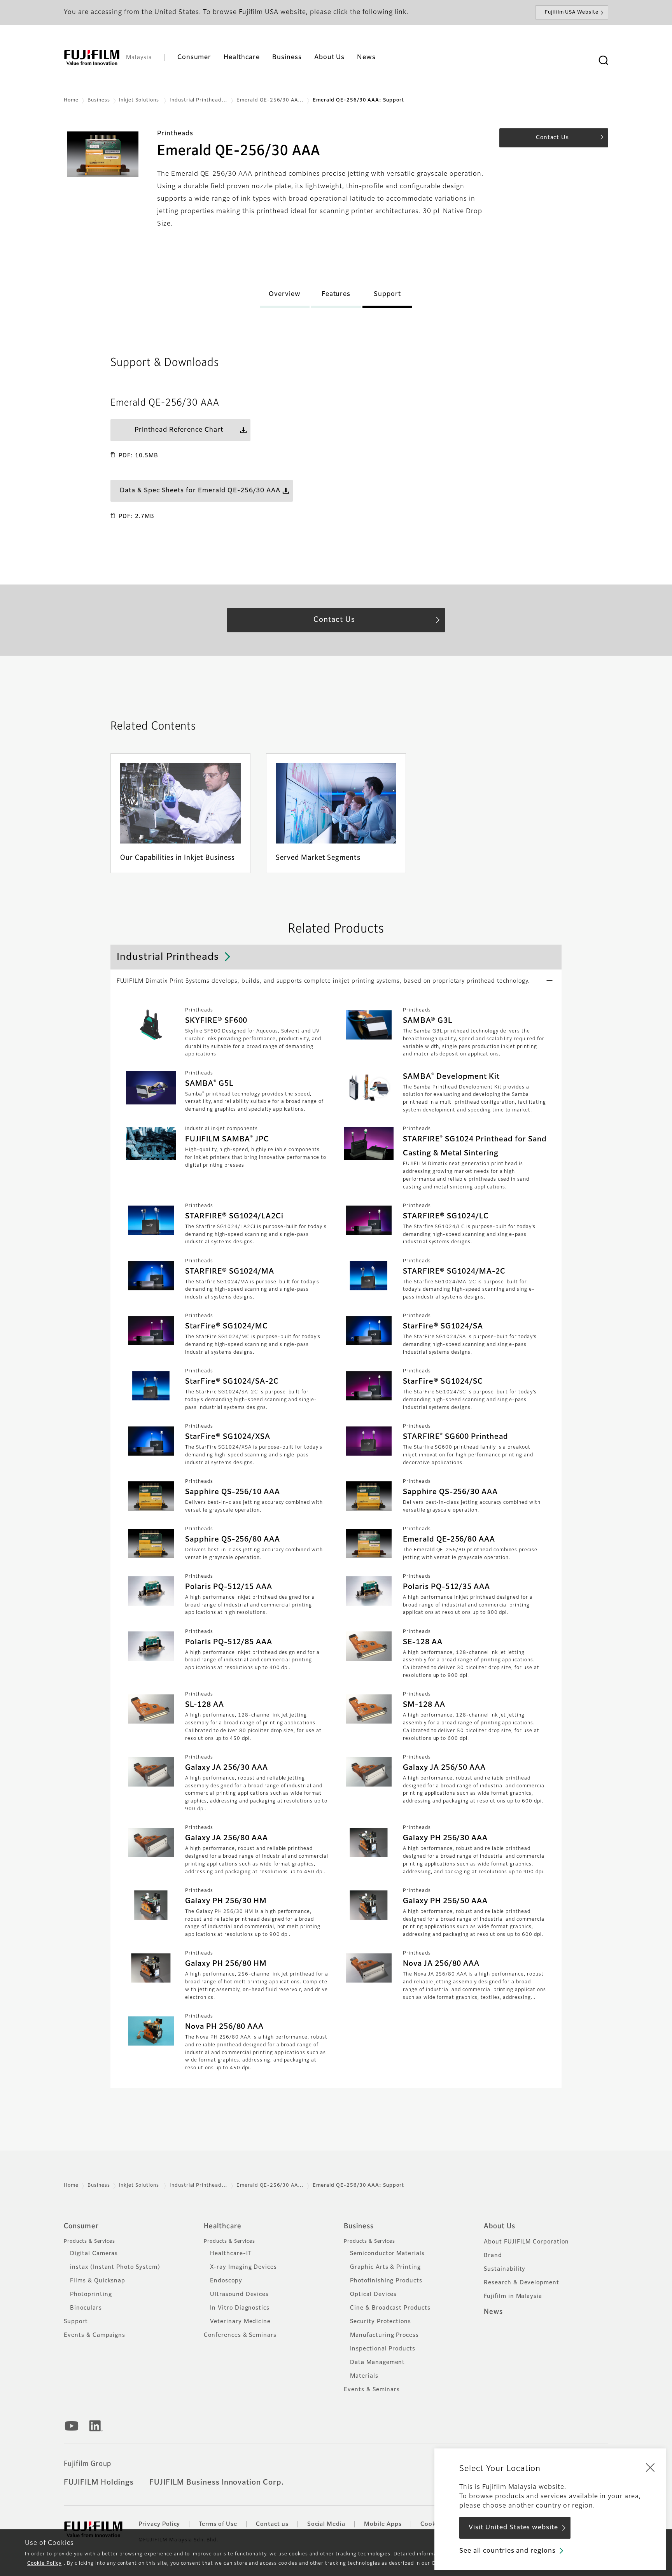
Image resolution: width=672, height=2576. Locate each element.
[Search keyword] (603, 61)
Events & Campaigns (94, 2335)
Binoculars (86, 2308)
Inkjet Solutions (140, 100)
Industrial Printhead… (199, 100)
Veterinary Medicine (240, 2322)
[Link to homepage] (92, 58)
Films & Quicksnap (98, 2281)
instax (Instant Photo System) (115, 2267)
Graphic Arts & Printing (385, 2267)
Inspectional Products (383, 2349)
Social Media (326, 2524)
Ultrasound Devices (239, 2294)
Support (76, 2322)
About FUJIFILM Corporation (526, 2242)
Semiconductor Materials (387, 2254)
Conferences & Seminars (240, 2335)
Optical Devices (373, 2294)
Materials (364, 2376)
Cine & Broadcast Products (390, 2308)
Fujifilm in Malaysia (513, 2296)
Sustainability (505, 2269)
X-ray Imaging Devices (243, 2267)
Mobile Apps (383, 2524)
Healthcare (223, 2226)
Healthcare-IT (231, 2254)
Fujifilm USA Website (572, 12)
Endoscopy (226, 2281)
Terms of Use (218, 2524)
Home (71, 100)
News (493, 2312)
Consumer (81, 2226)
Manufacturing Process (384, 2335)
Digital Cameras (94, 2254)
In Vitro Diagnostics (240, 2308)
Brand (493, 2256)
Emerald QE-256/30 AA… (270, 100)
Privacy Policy (159, 2524)
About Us (500, 2226)
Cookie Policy (44, 2564)
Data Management (377, 2362)
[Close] (650, 2467)
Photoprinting (91, 2294)
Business (99, 100)
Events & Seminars (372, 2390)
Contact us (272, 2524)
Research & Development (521, 2283)
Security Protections (381, 2322)
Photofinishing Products (386, 2281)
